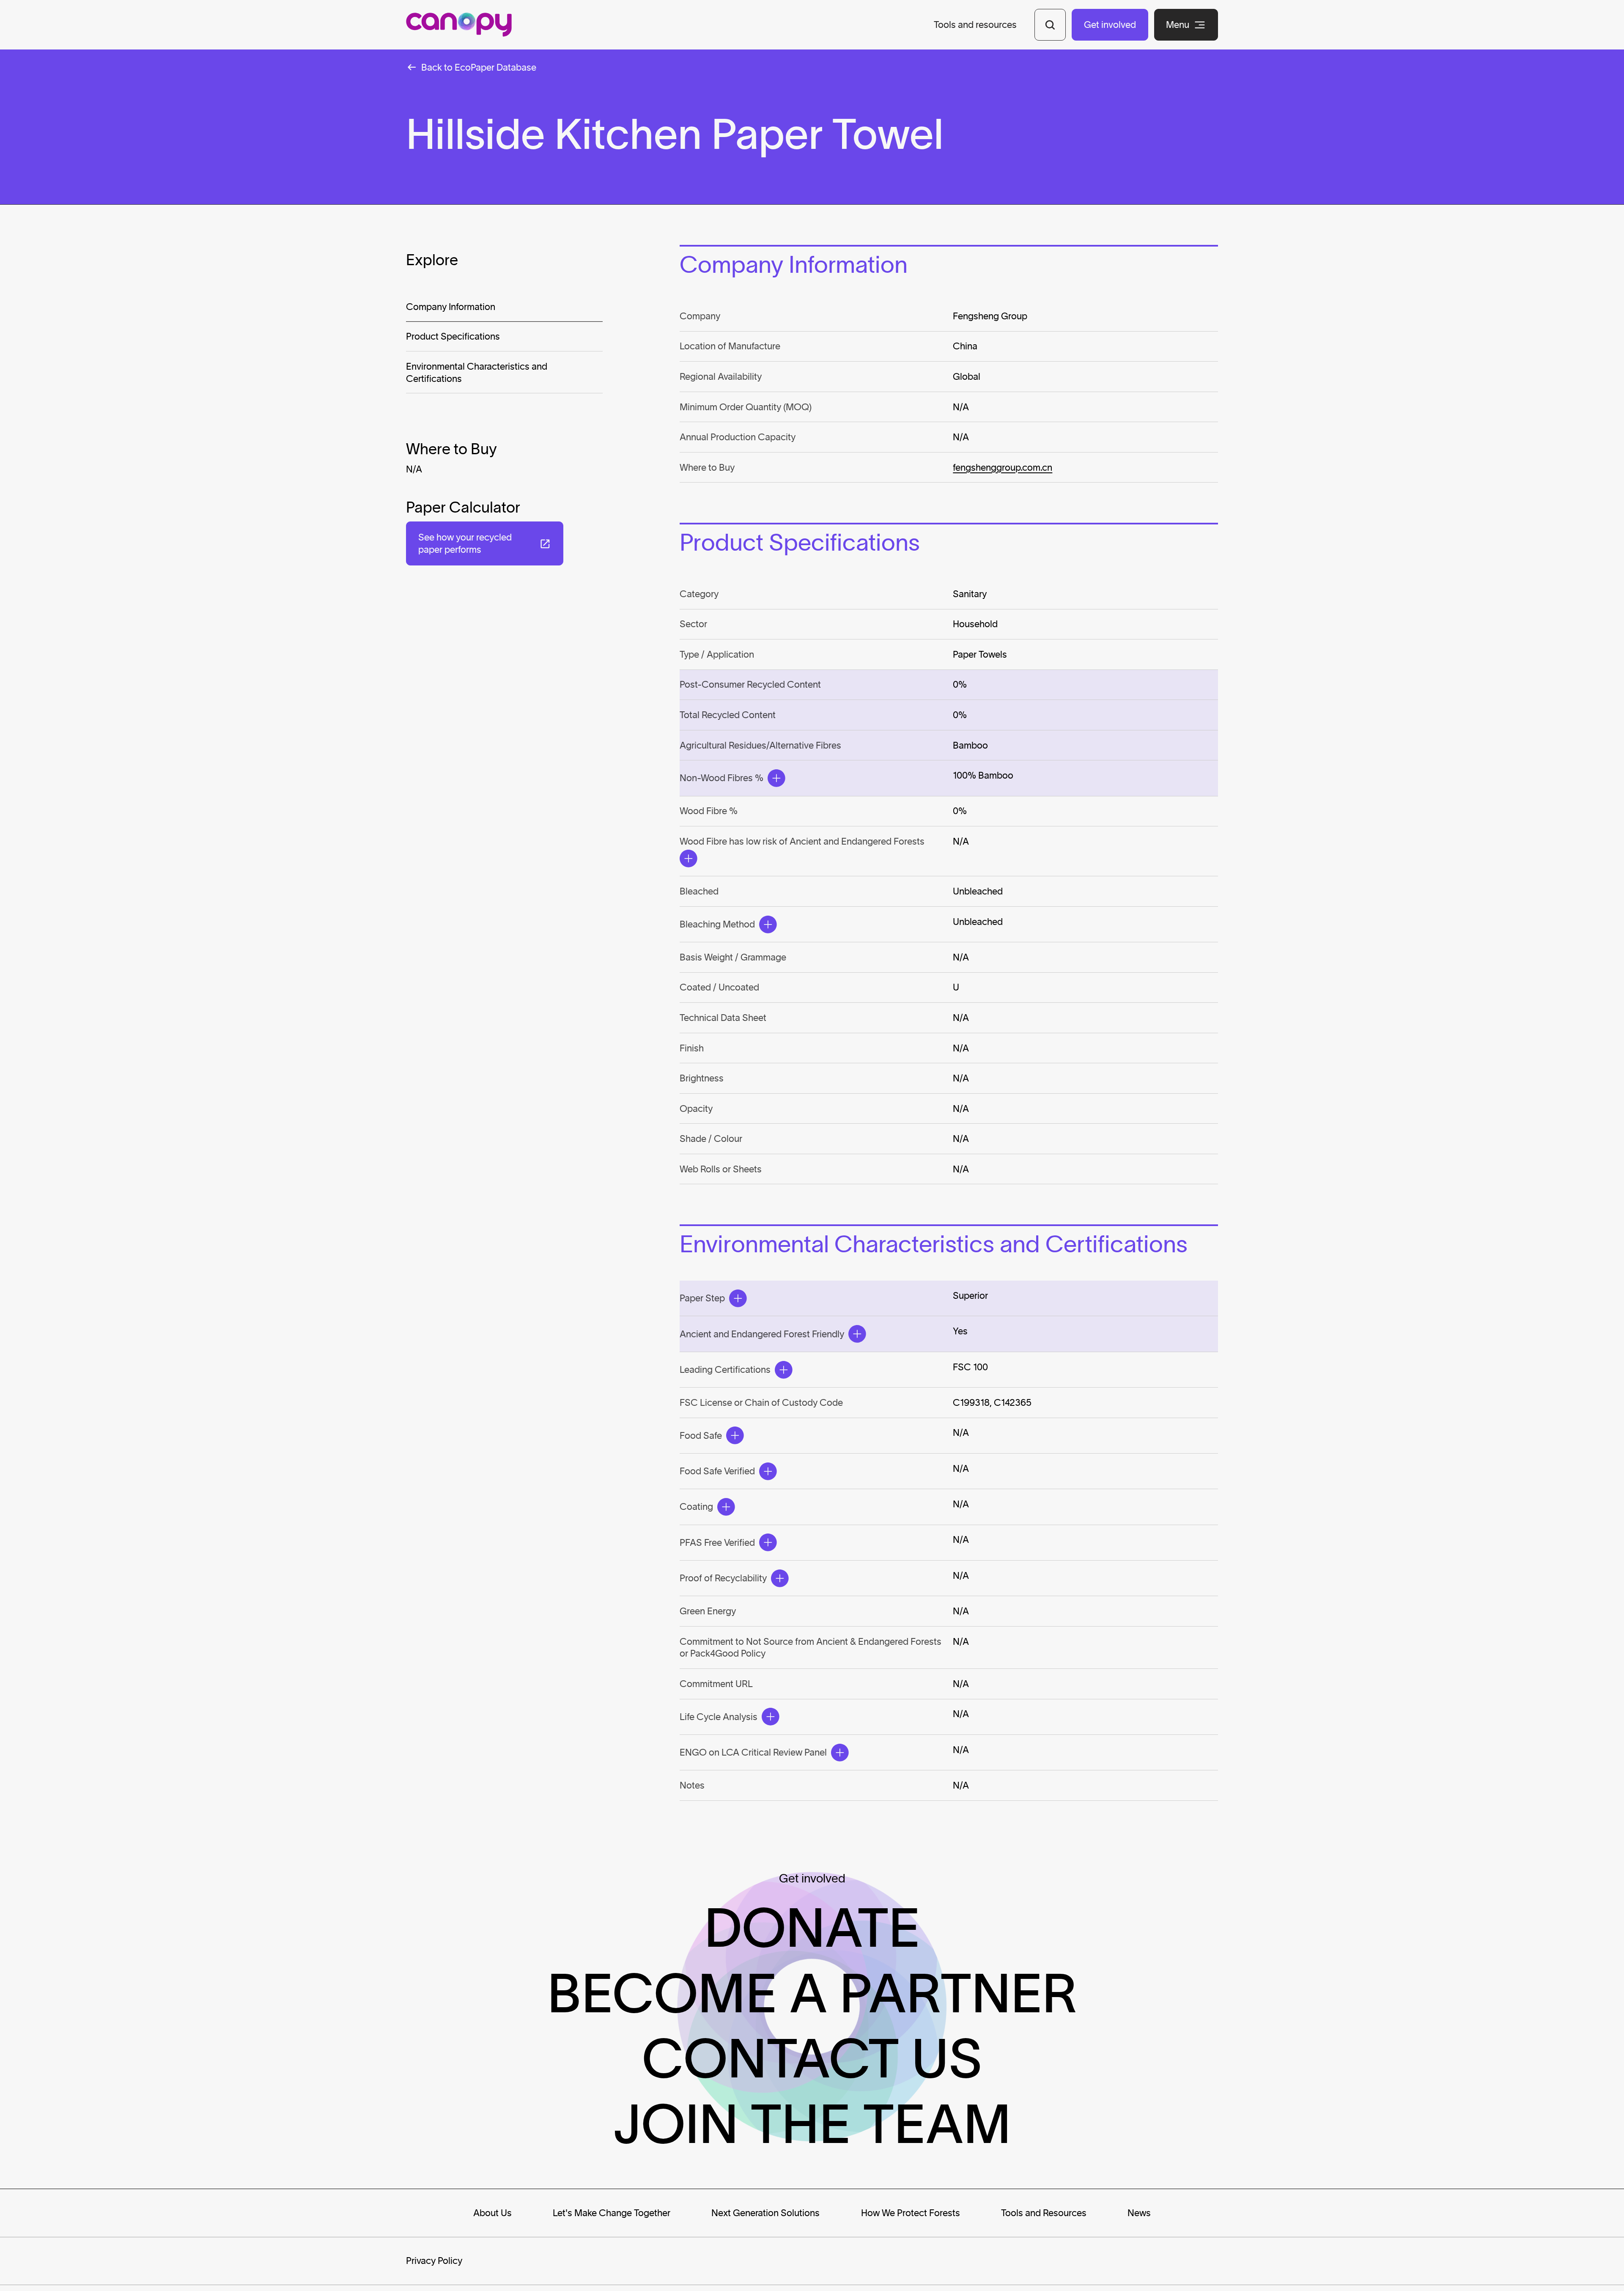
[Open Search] (1050, 25)
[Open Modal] (776, 778)
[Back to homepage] (459, 25)
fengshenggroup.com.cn (1003, 467)
